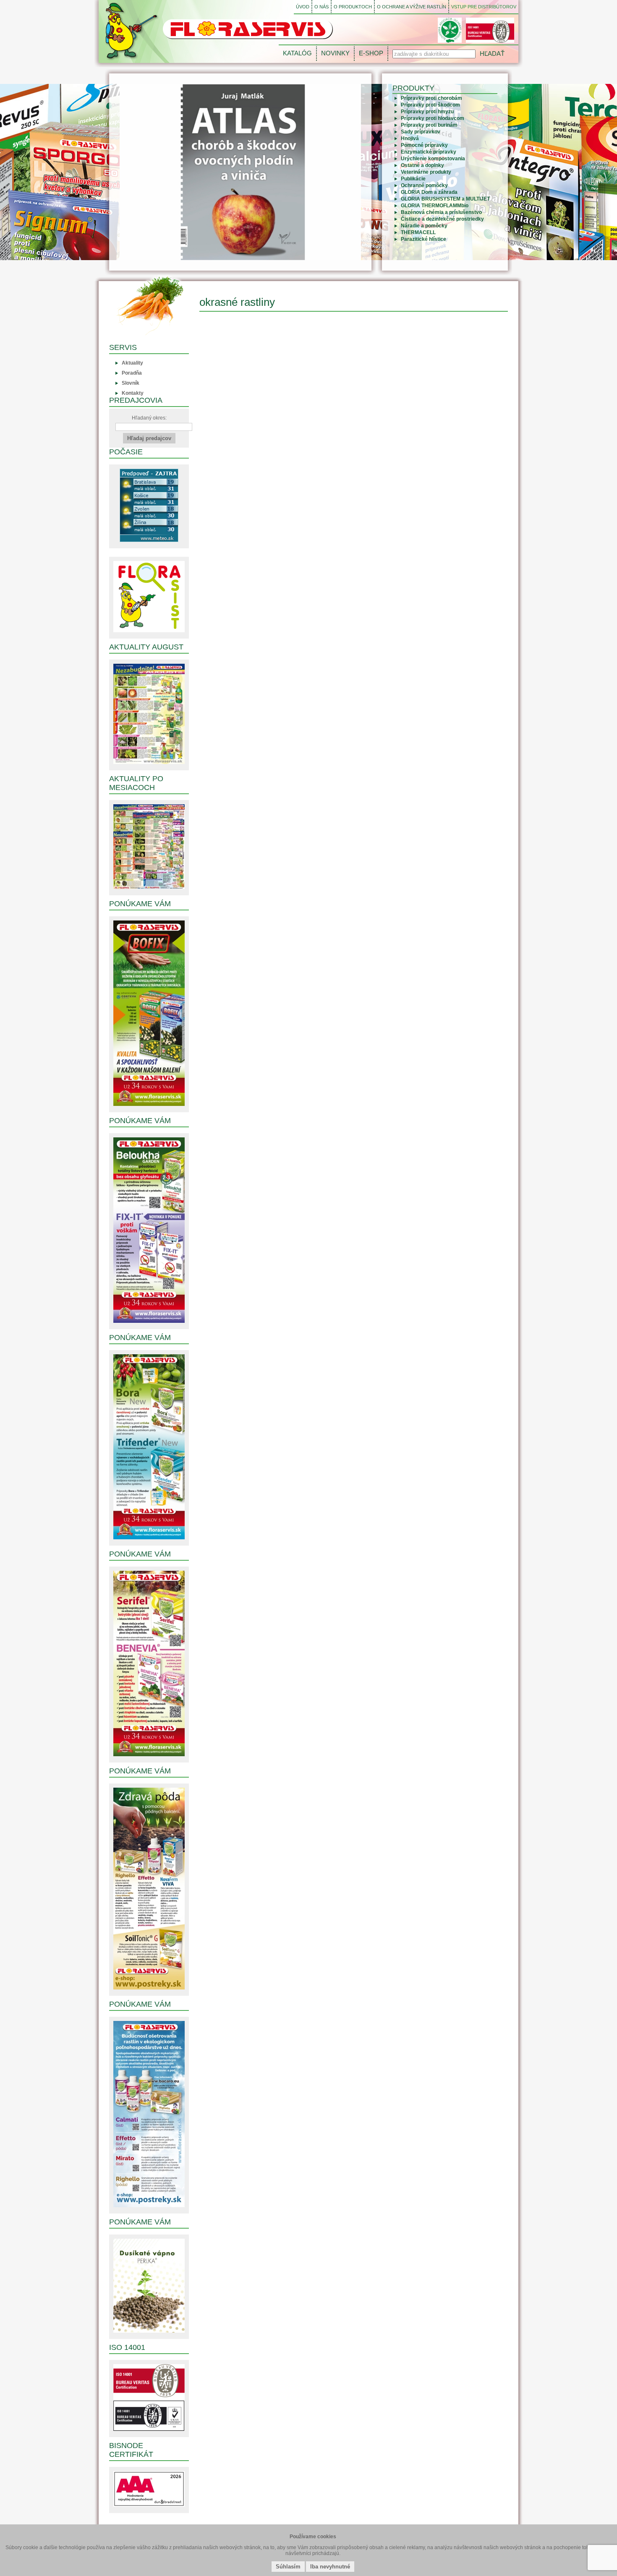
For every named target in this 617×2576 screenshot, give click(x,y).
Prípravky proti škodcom (430, 105)
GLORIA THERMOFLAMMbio (435, 206)
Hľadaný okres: (149, 418)
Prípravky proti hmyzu (427, 112)
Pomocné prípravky (424, 145)
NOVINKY (335, 53)
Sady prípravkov (421, 132)
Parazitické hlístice (424, 239)
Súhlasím (288, 2567)
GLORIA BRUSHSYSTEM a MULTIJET (445, 199)
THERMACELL (418, 232)
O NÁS (322, 7)
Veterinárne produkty (426, 172)
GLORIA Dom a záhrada (429, 192)
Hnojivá (410, 138)
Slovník (131, 383)
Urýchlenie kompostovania (433, 159)
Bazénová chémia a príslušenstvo (441, 212)
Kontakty (133, 393)
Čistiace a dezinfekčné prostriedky (442, 219)
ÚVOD (303, 7)
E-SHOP (371, 53)
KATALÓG (297, 53)
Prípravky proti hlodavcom (433, 118)
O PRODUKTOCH (353, 7)
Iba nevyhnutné (330, 2567)
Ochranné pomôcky (424, 185)
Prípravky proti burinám (429, 125)
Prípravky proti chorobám (431, 98)
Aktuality (132, 363)
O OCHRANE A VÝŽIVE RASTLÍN (412, 7)
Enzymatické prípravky (429, 152)
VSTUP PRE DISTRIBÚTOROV (484, 7)
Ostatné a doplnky (422, 165)
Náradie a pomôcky (424, 226)
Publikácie (413, 179)
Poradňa (132, 373)
